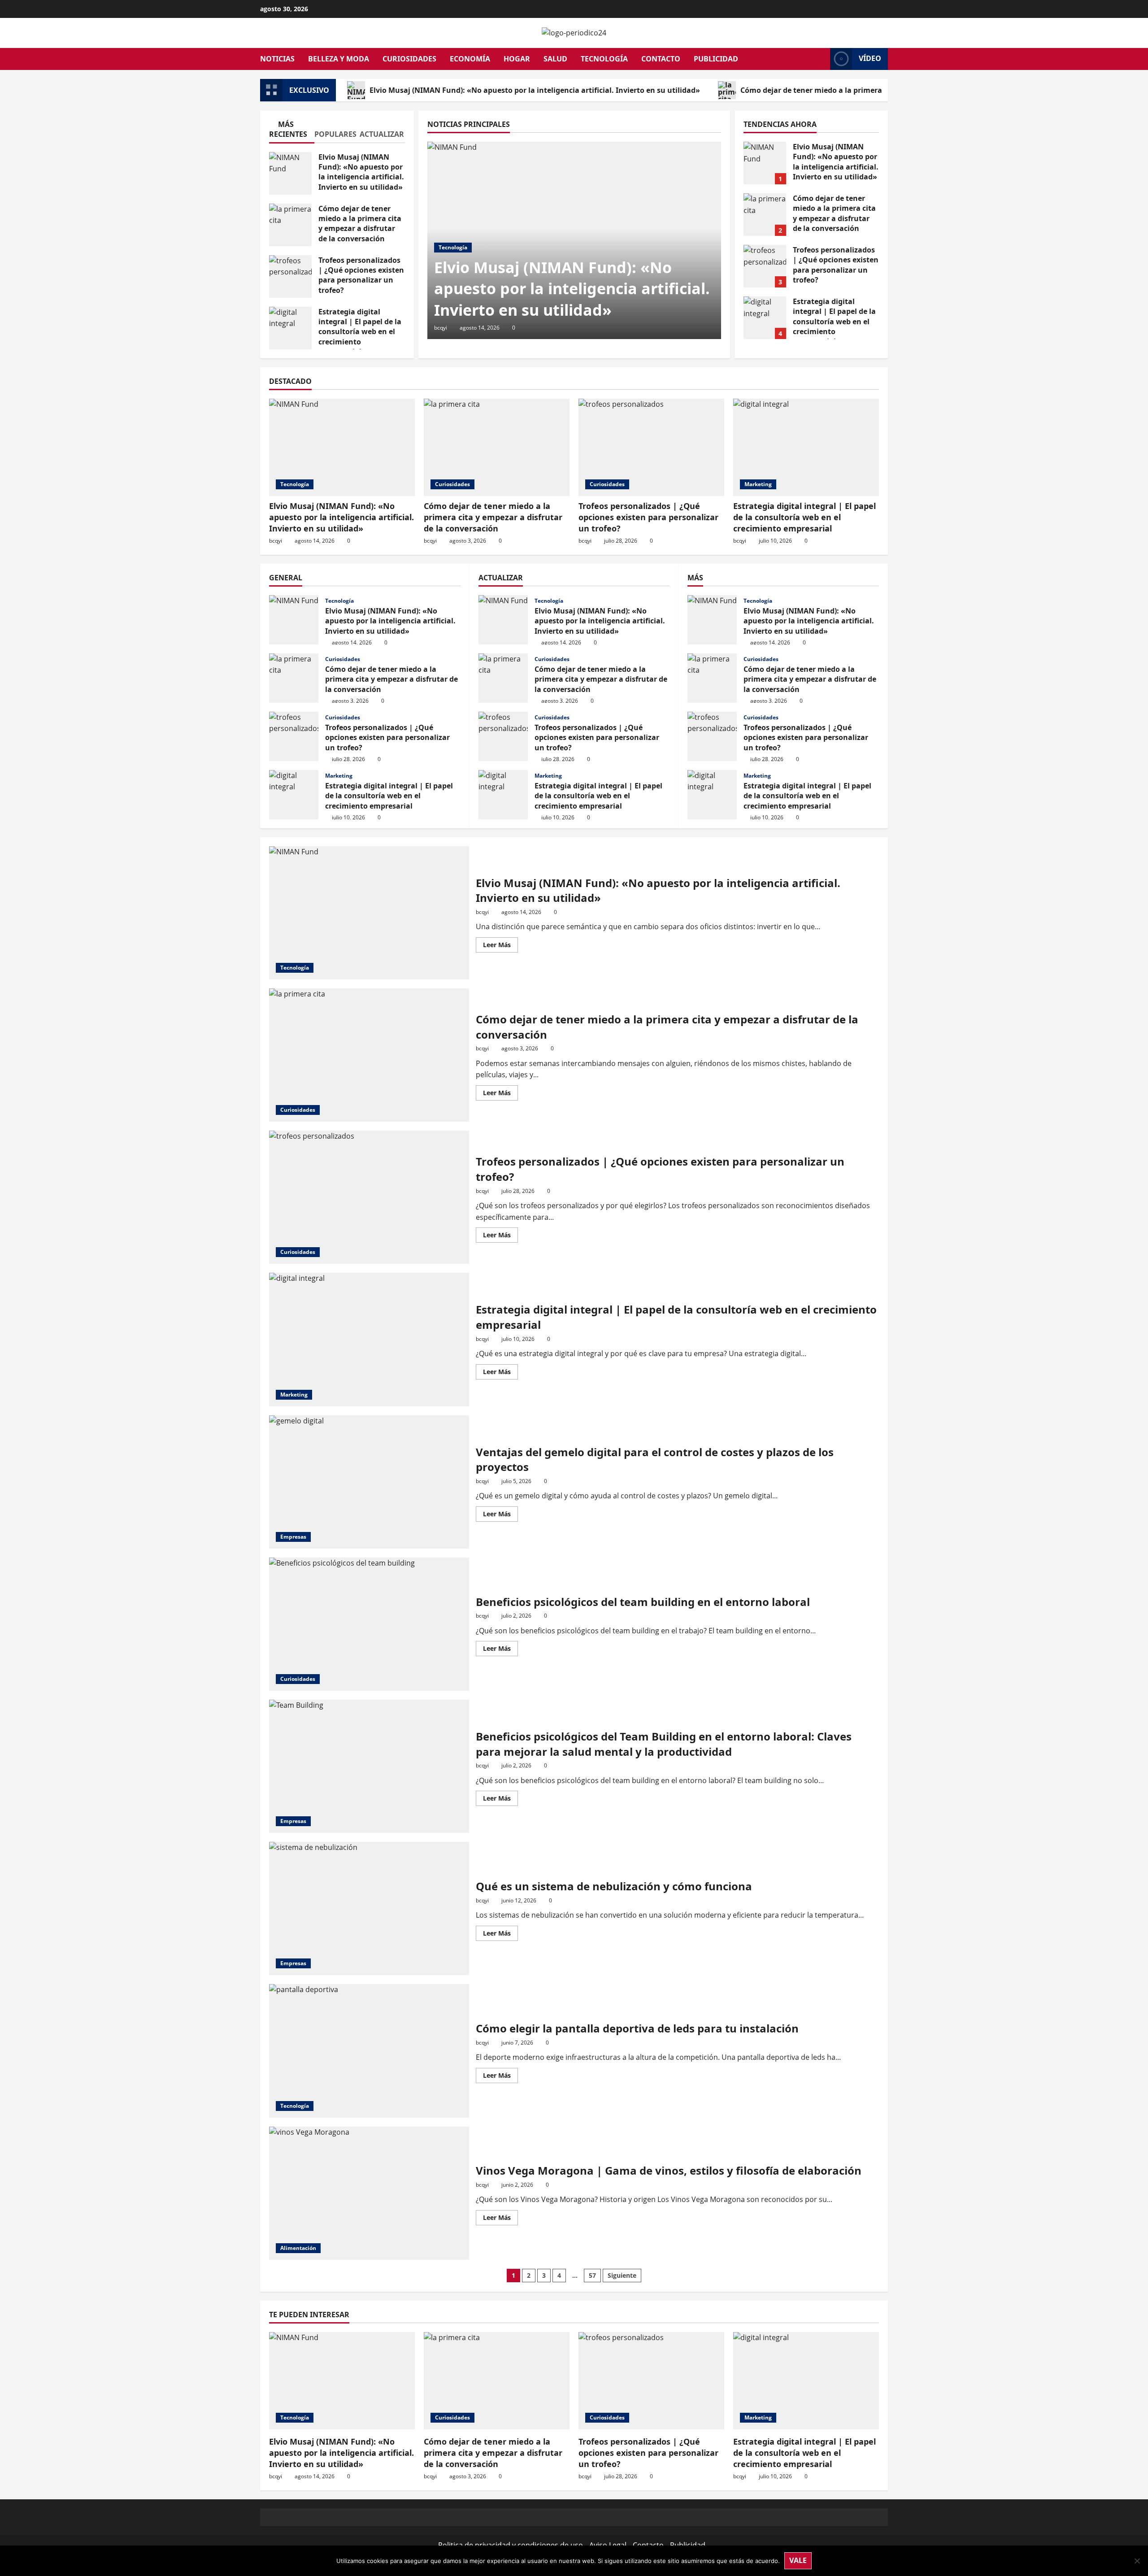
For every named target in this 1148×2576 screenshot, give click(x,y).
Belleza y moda (339, 59)
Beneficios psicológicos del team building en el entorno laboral (369, 1624)
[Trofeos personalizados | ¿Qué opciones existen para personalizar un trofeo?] (651, 447)
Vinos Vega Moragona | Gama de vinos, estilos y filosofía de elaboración (369, 2193)
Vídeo (870, 58)
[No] (1137, 2561)
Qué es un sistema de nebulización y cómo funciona (369, 1908)
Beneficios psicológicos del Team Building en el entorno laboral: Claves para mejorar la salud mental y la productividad (369, 1766)
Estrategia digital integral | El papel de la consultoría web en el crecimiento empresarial (290, 328)
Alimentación (298, 2248)
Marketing (758, 484)
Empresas (293, 1537)
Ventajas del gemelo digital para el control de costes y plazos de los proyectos (369, 1482)
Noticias (277, 59)
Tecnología (604, 59)
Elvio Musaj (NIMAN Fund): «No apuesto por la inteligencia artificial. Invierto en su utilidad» (535, 90)
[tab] (292, 131)
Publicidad (716, 59)
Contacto (661, 59)
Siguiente (622, 2275)
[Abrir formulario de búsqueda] (821, 59)
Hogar (517, 59)
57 (592, 2275)
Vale (798, 2560)
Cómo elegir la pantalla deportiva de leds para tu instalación (369, 2051)
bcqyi (441, 328)
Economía (470, 59)
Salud (555, 59)
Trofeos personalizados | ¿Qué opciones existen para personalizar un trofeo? (290, 276)
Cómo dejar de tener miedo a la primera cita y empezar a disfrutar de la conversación (892, 90)
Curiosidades (409, 59)
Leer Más (500, 946)
